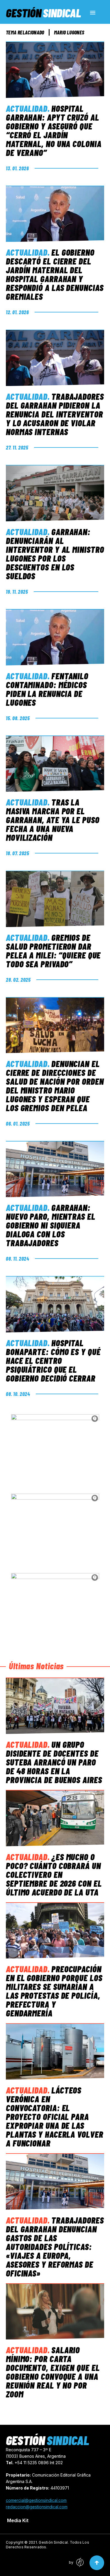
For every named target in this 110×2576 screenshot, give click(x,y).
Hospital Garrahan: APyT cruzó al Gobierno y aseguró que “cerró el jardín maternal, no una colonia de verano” (54, 130)
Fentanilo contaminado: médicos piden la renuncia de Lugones (47, 689)
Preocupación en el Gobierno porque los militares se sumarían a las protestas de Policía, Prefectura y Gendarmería (54, 1991)
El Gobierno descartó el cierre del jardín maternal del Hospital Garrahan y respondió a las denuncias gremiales (55, 274)
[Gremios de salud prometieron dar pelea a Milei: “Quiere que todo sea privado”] (55, 899)
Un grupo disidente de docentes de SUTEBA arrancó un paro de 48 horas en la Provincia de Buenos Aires (54, 1762)
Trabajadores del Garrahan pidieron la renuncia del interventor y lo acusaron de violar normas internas (55, 414)
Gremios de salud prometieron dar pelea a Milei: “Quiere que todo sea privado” (53, 951)
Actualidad (27, 108)
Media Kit (18, 2520)
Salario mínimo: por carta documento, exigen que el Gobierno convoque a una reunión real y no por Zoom (53, 2372)
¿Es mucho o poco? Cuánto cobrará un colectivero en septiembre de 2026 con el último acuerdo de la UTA (54, 1874)
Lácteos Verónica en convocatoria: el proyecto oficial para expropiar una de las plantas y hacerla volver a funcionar (55, 2116)
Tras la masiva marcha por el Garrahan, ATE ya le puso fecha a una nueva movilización (53, 820)
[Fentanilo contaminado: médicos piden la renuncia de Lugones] (55, 637)
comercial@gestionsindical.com (36, 2500)
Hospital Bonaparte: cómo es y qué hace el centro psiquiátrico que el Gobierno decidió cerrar (53, 1360)
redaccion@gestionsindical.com (37, 2507)
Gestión (43, 13)
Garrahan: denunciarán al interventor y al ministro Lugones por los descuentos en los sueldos (55, 554)
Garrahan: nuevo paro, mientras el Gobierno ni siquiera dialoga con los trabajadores (51, 1225)
